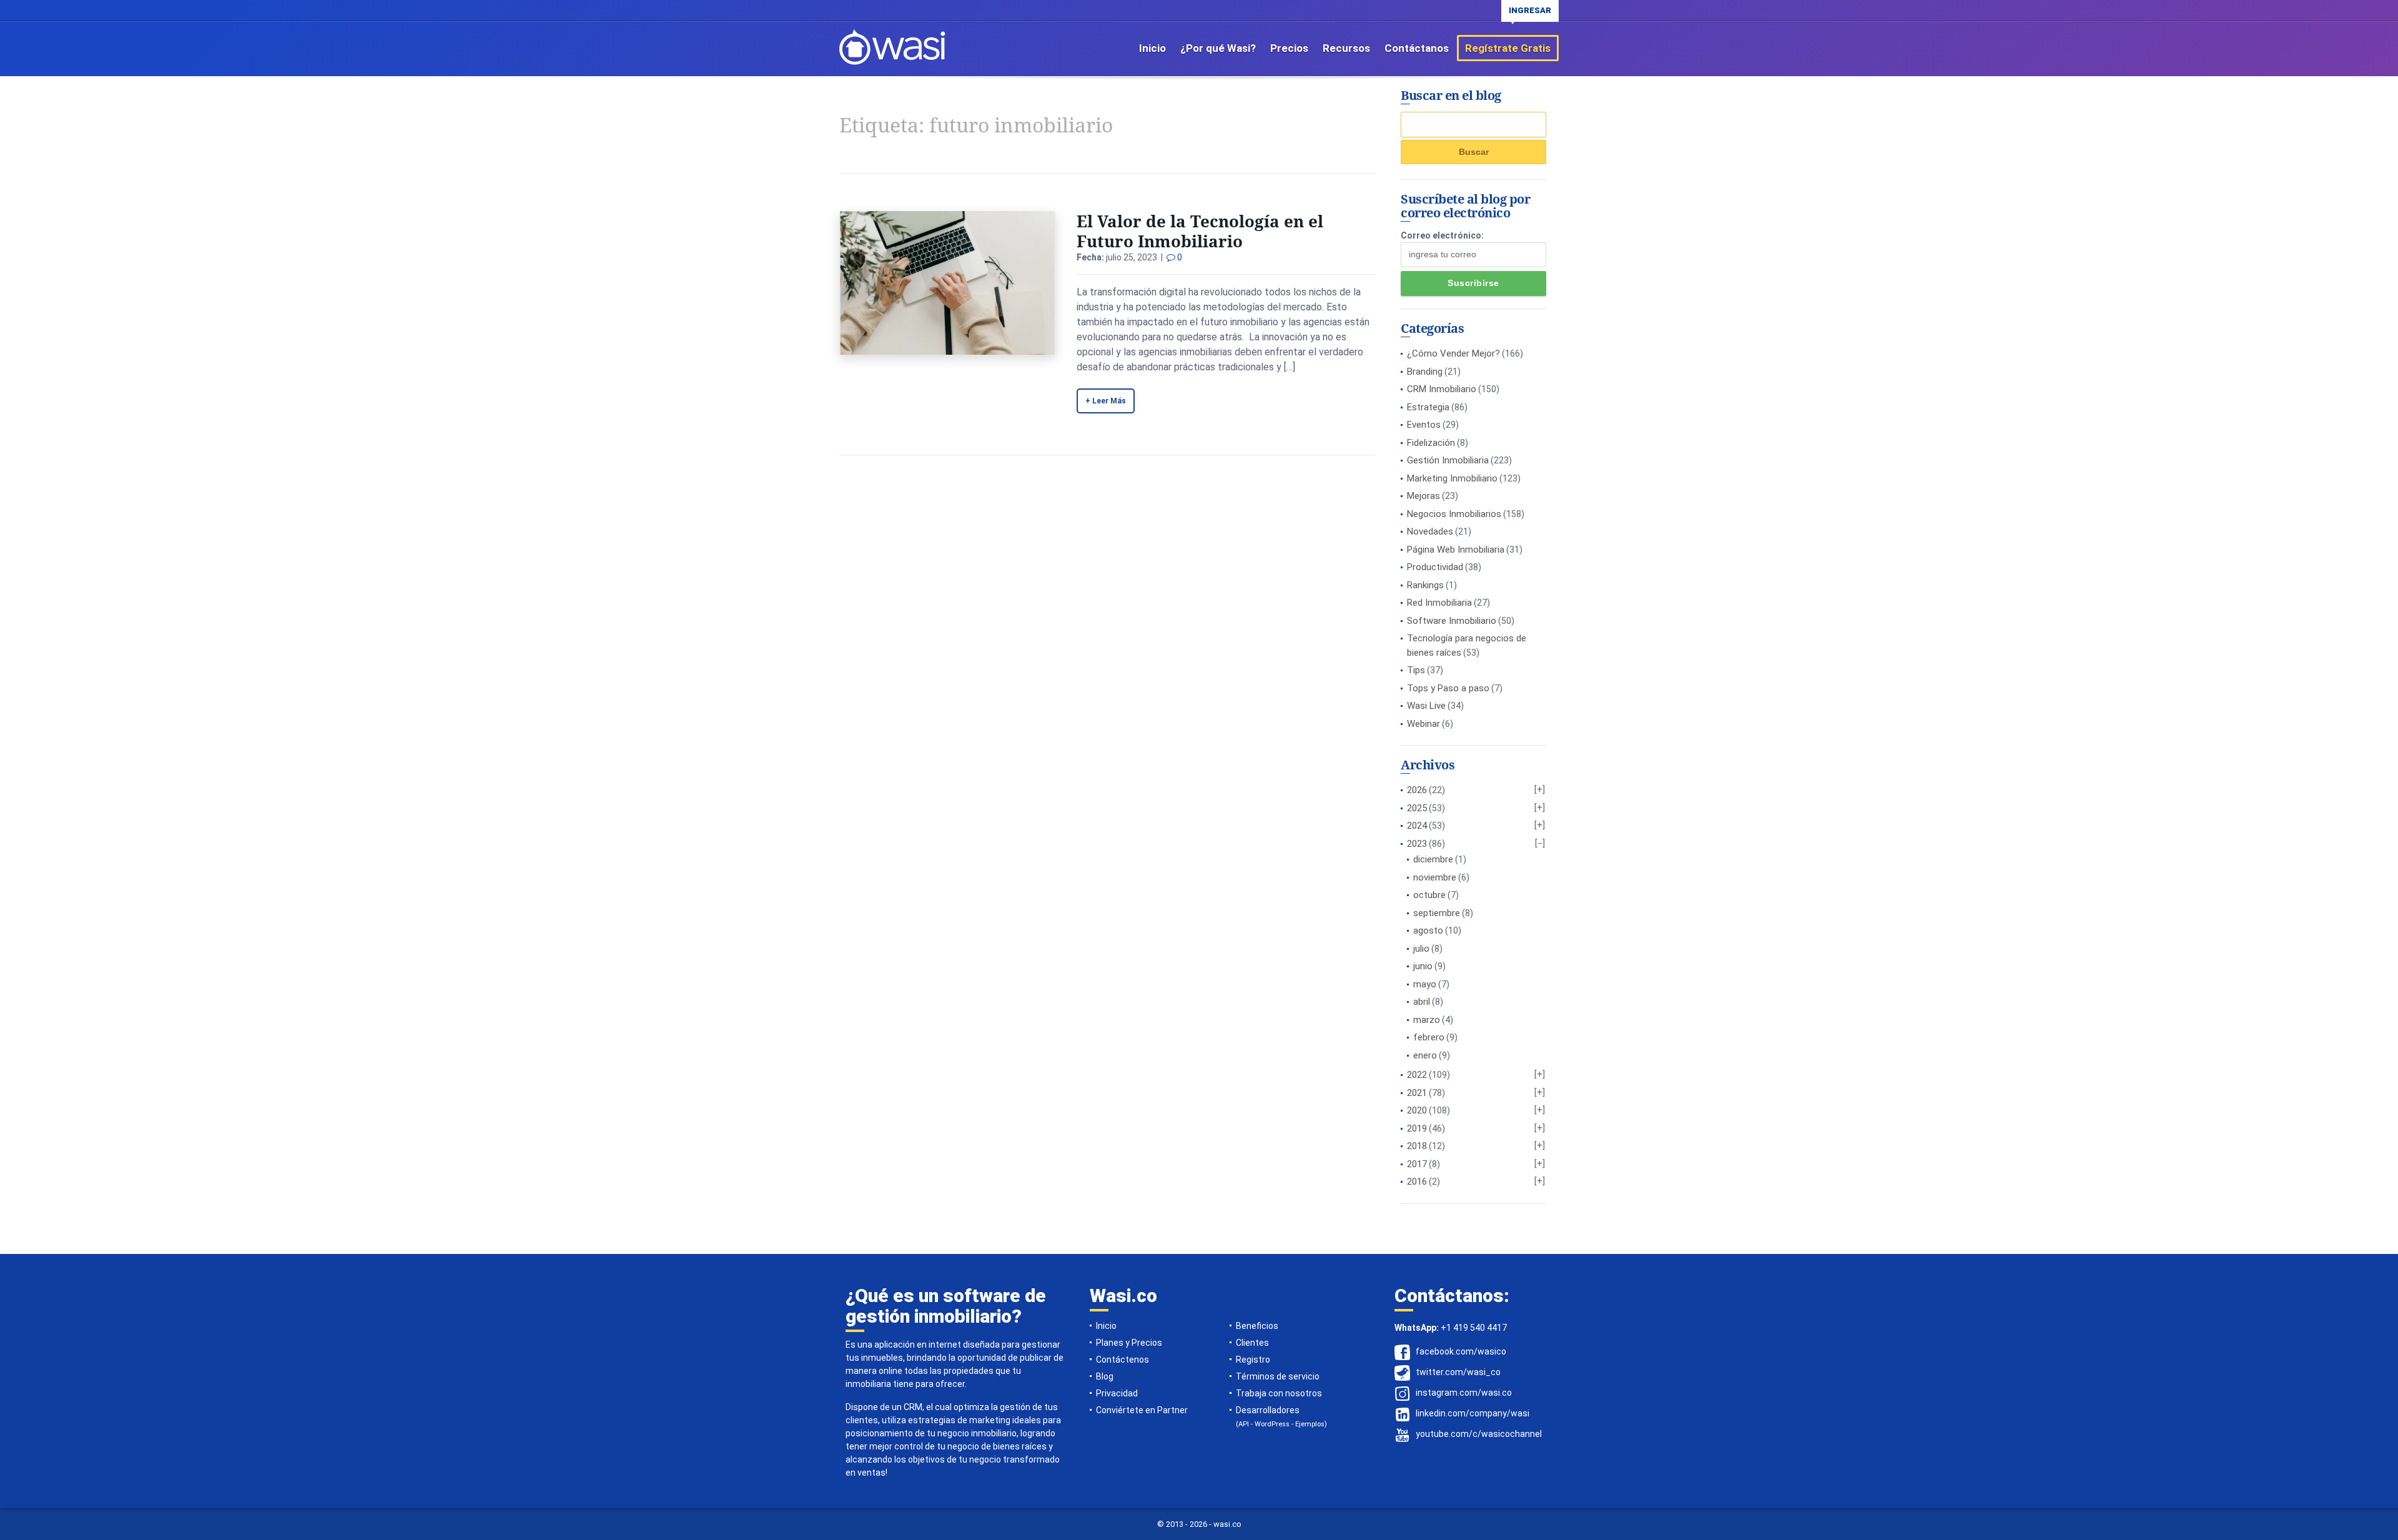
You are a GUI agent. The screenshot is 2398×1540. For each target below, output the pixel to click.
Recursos (1346, 48)
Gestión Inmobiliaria (1448, 460)
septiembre (1437, 913)
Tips (1416, 670)
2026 (1417, 790)
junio (1423, 966)
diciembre (1433, 859)
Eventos (1424, 425)
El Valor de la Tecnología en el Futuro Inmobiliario (1200, 231)
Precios (1289, 48)
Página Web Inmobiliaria (1456, 550)
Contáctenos (1123, 1360)
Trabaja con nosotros (1279, 1393)
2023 (1417, 844)
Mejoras (1424, 496)
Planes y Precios (1129, 1343)
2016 (1417, 1182)
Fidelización (1431, 443)
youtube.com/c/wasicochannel (1479, 1434)
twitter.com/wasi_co (1458, 1372)
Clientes (1252, 1343)
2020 (1417, 1110)
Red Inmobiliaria (1439, 603)
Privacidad (1117, 1393)
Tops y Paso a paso (1448, 688)
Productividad (1435, 567)
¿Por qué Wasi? (1218, 48)
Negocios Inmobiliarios (1454, 514)
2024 (1417, 826)
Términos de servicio (1278, 1376)
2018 (1417, 1146)
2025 (1417, 808)
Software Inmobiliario (1452, 621)
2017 (1417, 1164)
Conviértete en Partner (1142, 1410)
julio (1421, 949)
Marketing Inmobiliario (1452, 478)
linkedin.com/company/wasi (1473, 1413)
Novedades (1430, 531)
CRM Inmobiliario (1442, 389)
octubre (1429, 895)
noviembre (1435, 877)
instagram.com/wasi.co (1464, 1393)
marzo (1427, 1020)
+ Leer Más (1106, 401)
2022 (1417, 1075)
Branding (1425, 372)
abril (1422, 1002)
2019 (1417, 1128)
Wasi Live (1426, 706)
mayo (1425, 984)
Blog (1105, 1376)
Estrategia (1428, 407)
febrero (1429, 1037)
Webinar (1424, 724)
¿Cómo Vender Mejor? (1453, 353)
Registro (1253, 1360)
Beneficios (1257, 1326)
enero (1425, 1055)
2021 (1417, 1093)
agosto (1428, 930)
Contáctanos (1417, 48)
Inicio (1152, 48)
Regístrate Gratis (1508, 48)
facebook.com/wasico (1461, 1351)
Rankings (1425, 585)
